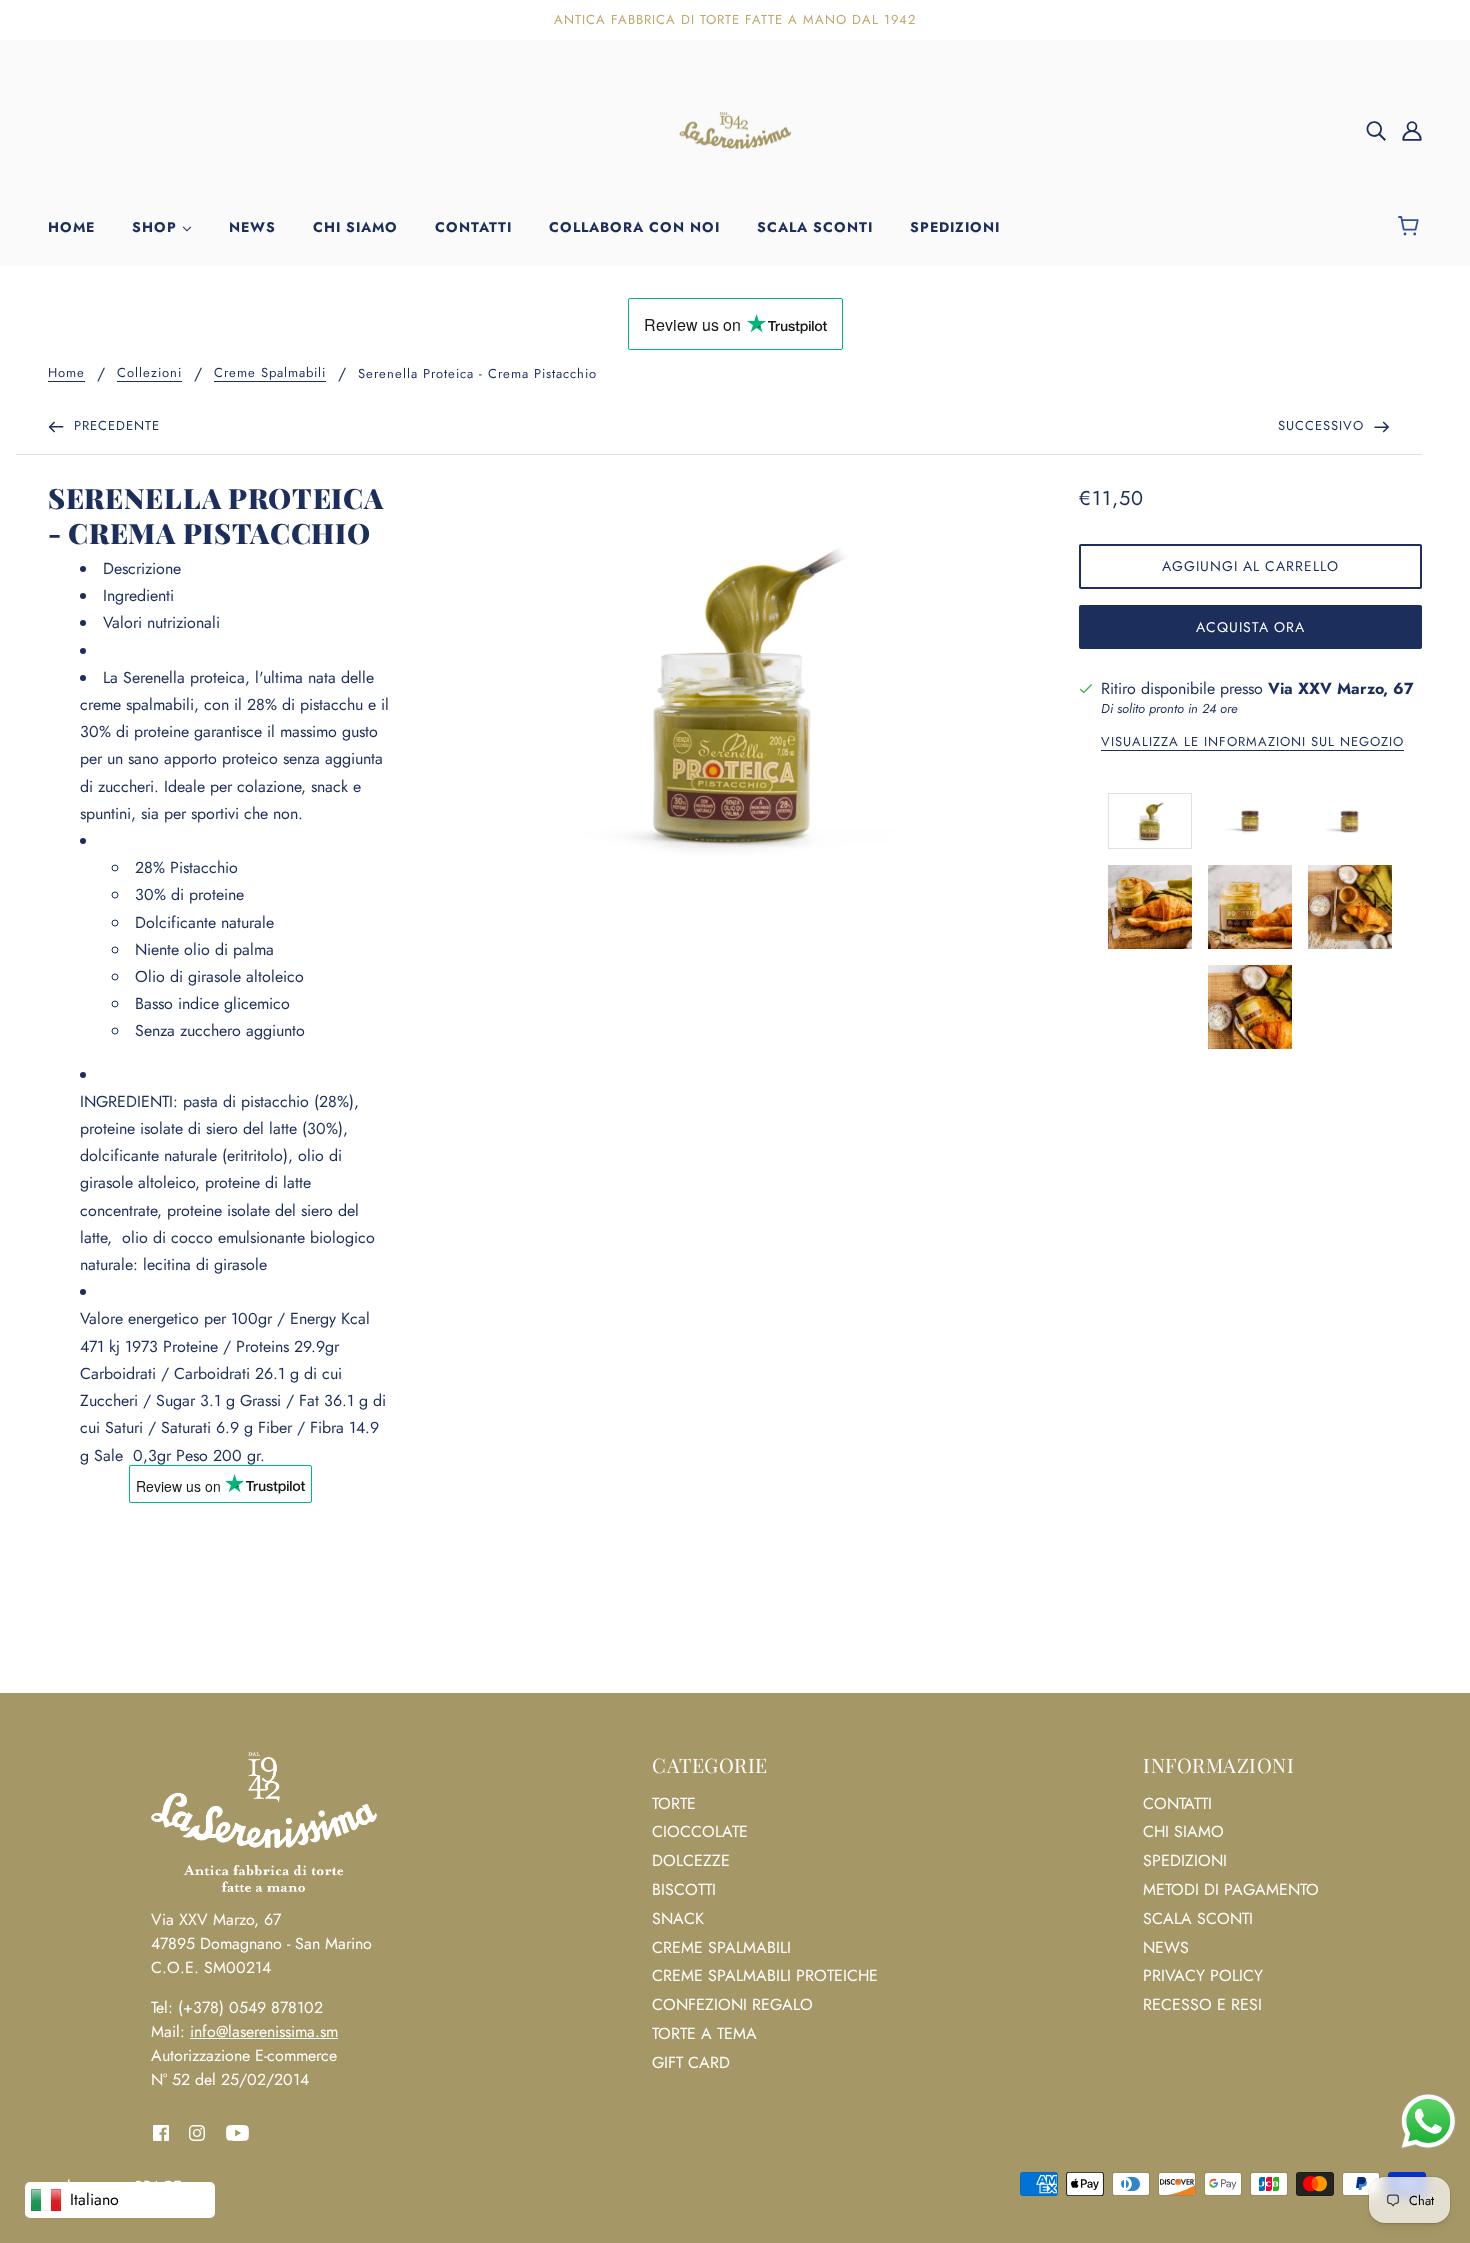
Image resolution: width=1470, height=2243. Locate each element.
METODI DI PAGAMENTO (1231, 1889)
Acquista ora (1250, 627)
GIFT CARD (691, 2062)
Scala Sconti (1198, 1918)
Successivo (1323, 425)
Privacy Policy (1203, 1975)
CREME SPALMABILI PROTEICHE (765, 1975)
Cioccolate (700, 1831)
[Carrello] (1411, 227)
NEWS (1166, 1947)
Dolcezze (691, 1860)
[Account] (1412, 130)
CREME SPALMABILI (721, 1947)
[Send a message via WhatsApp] (1428, 2121)
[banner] (735, 128)
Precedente (114, 425)
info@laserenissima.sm (264, 2031)
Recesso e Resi (1202, 2004)
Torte (674, 1803)
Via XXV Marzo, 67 (1341, 688)
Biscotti (684, 1889)
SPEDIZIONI (1185, 1860)
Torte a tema (704, 2033)
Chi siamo (1183, 1831)
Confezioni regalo (732, 2004)
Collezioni (149, 374)
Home (66, 374)
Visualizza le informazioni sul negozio (1252, 743)
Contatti (1177, 1803)
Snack (678, 1918)
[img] (1376, 130)
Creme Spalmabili (270, 374)
